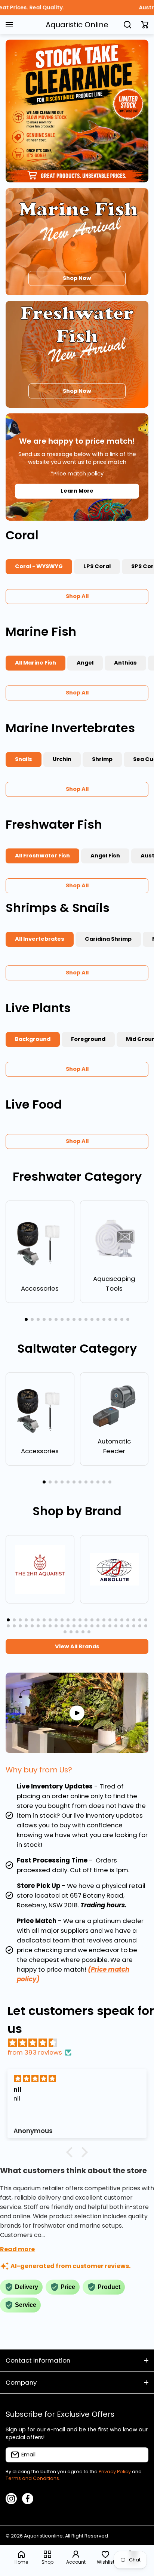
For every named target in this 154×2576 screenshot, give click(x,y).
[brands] (40, 1569)
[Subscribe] (139, 2455)
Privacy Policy (115, 2472)
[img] (81, 2043)
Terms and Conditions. (33, 2478)
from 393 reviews (35, 2052)
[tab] (97, 567)
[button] (145, 25)
